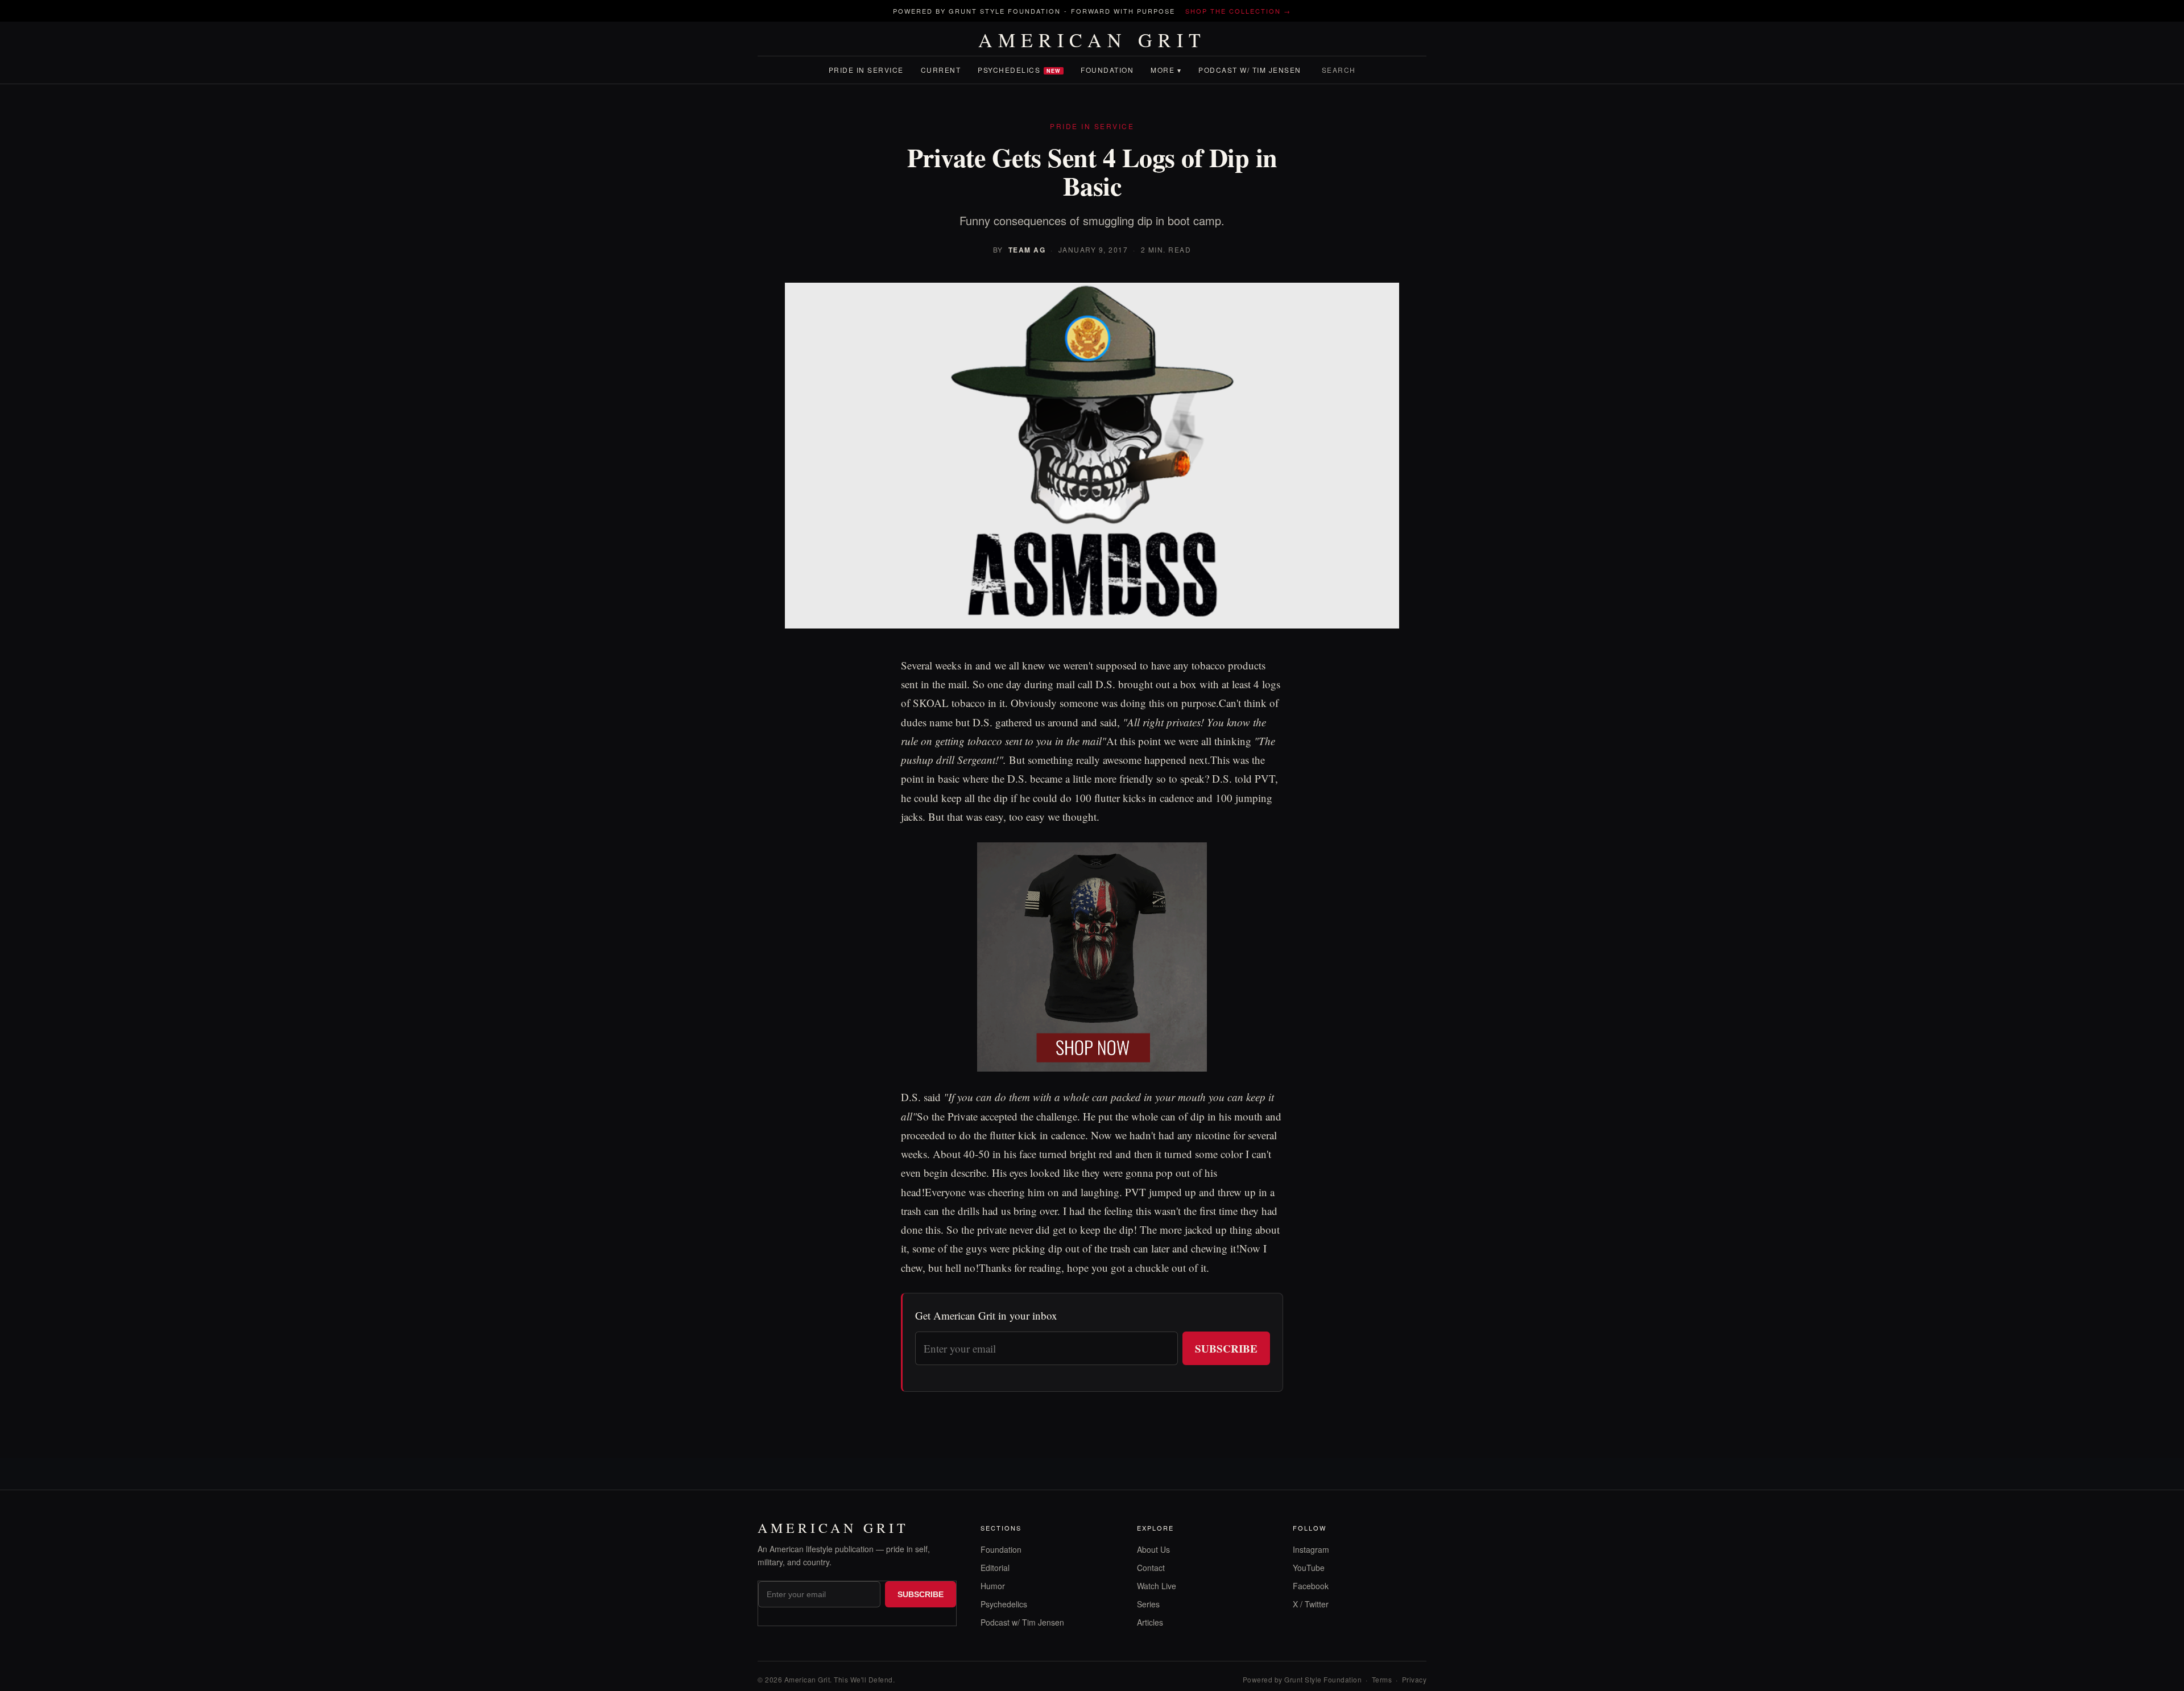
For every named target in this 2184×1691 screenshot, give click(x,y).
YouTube (1309, 1568)
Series (1148, 1604)
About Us (1153, 1549)
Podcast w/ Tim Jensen (1250, 70)
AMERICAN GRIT (1092, 40)
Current (941, 70)
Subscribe (1226, 1348)
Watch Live (1157, 1586)
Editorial (995, 1568)
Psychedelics (1019, 70)
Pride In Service (866, 70)
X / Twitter (1311, 1604)
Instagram (1311, 1549)
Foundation (1107, 70)
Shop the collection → (1238, 11)
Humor (993, 1586)
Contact (1151, 1568)
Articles (1150, 1622)
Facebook (1311, 1586)
